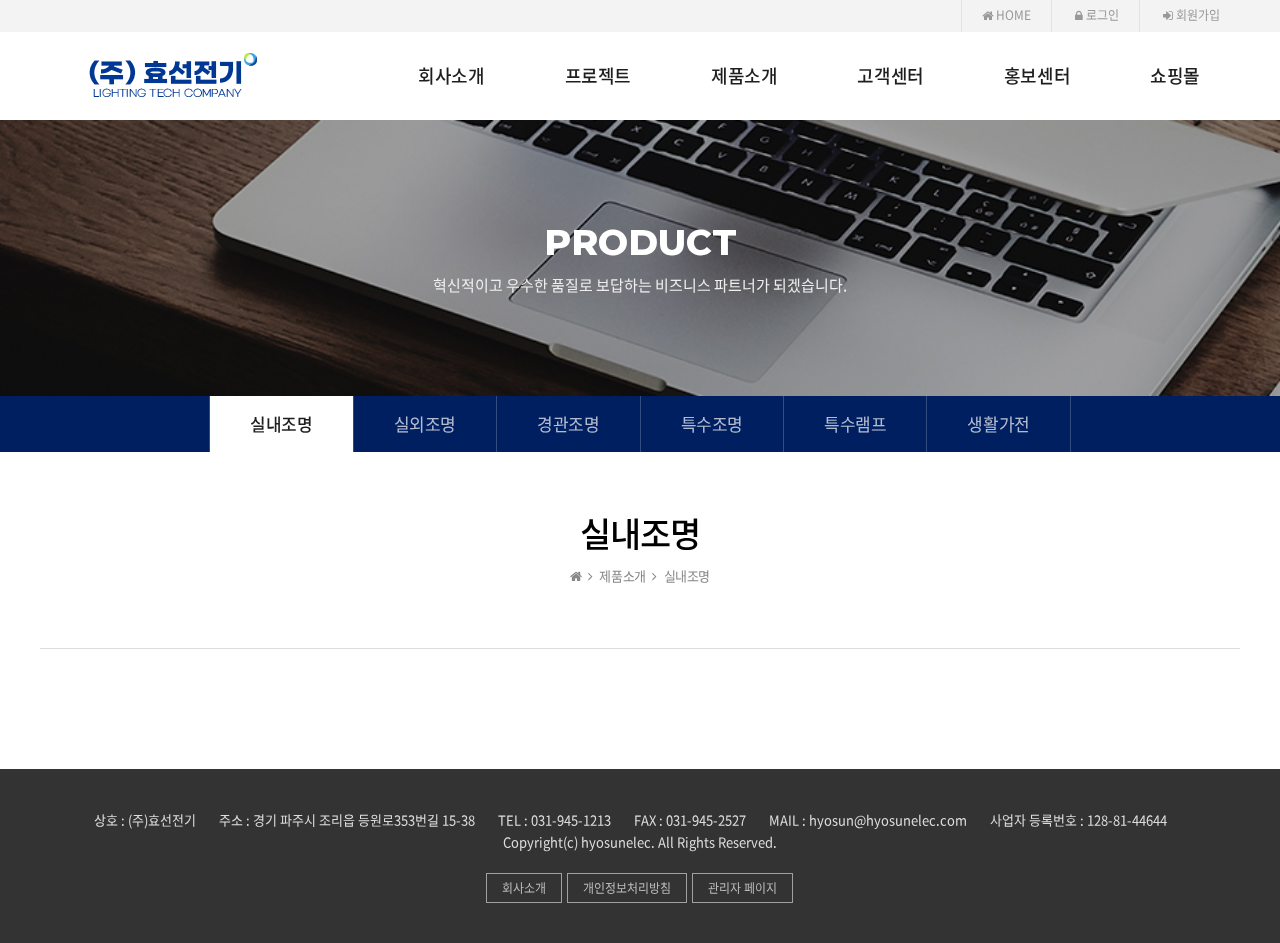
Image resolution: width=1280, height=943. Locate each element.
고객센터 (890, 77)
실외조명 (425, 423)
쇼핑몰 (1175, 77)
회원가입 (1196, 15)
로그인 (1101, 15)
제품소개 (744, 77)
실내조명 (281, 423)
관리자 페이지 (742, 888)
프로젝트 (598, 77)
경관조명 (568, 423)
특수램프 (855, 423)
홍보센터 (1037, 77)
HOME (1012, 15)
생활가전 (998, 423)
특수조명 (712, 423)
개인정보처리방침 (627, 888)
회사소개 (451, 77)
